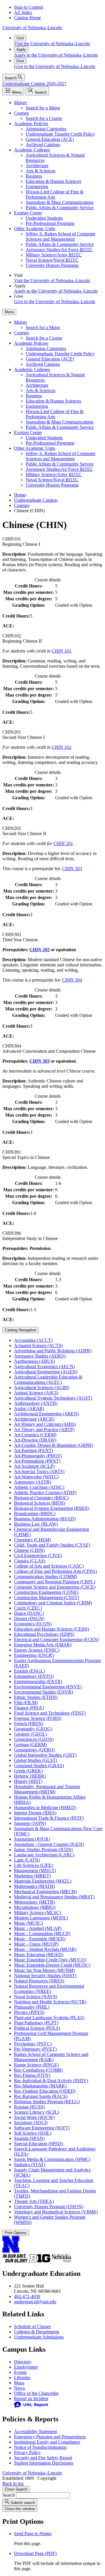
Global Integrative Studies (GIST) (45, 1755)
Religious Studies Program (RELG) (47, 2102)
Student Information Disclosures (44, 2463)
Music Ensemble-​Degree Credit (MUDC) (52, 1965)
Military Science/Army (54, 255)
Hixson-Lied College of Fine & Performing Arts (55, 194)
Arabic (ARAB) (29, 1408)
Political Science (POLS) (37, 2028)
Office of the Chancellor (36, 2393)
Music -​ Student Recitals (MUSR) (45, 1949)
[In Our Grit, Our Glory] (16, 2261)
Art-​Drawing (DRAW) (35, 1440)
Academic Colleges (32, 150)
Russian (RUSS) (29, 2107)
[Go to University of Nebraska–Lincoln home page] (11, 2251)
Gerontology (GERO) (34, 1750)
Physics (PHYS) (29, 2012)
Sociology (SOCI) (31, 2123)
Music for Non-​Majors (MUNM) (44, 1970)
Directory (23, 2362)
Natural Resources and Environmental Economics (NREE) (49, 1989)
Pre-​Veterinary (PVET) (35, 2049)
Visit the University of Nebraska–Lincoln (52, 44)
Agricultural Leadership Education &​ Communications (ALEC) (48, 1380)
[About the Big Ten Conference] (40, 2261)
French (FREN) (29, 1724)
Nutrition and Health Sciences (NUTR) (50, 2002)
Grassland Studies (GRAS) (39, 1766)
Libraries (22, 2377)
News (19, 2388)
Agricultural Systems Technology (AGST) (53, 1398)
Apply (21, 49)
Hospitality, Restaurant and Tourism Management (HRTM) (47, 1789)
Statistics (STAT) (30, 2165)
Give (20, 61)
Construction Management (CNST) (47, 1597)
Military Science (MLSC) (37, 1913)
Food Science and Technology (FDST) (50, 1713)
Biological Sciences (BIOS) (40, 1503)
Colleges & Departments (37, 2332)
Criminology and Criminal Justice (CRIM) (53, 1603)
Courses (21, 113)
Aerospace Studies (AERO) (40, 1356)
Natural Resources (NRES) (39, 1981)
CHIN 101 (61, 651)
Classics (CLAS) (30, 1561)
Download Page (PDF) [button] (35, 2553)
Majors (20, 103)
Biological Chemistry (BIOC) (41, 1498)
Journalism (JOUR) (32, 1839)
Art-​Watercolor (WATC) (36, 1477)
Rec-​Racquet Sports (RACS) (41, 2096)
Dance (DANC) (29, 1613)
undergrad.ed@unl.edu (35, 2302)
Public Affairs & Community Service (60, 208)
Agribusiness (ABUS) (34, 1361)
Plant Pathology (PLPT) (36, 2023)
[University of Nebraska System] (62, 2261)
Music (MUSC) (28, 1923)
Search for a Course (44, 118)
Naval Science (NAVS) (36, 1997)
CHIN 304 (72, 980)
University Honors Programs (52, 265)
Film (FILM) (26, 1703)
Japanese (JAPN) (30, 1823)
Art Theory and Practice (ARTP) (44, 1429)
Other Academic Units (35, 229)
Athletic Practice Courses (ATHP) (45, 1492)
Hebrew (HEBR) (30, 1776)
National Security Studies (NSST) (45, 1976)
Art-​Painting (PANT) (34, 1450)
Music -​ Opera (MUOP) (36, 1944)
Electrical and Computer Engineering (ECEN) (56, 1639)
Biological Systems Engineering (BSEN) (52, 1508)
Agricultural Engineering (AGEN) (46, 1372)
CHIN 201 (63, 843)
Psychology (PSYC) (33, 2044)
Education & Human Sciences (53, 181)
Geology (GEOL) (30, 1734)
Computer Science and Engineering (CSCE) (55, 1587)
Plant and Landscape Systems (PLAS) (49, 2018)
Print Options (16, 2233)
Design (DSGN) (29, 1618)
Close (16, 2489)
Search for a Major (43, 108)
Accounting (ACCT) (33, 1340)
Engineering (37, 187)
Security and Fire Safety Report (43, 2458)
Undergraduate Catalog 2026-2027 (34, 84)
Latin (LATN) (27, 1860)
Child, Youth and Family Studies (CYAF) (52, 1545)
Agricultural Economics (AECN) (44, 1366)
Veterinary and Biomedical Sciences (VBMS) (56, 2212)
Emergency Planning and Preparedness (50, 2437)
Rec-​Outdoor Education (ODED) (45, 2091)
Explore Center (28, 213)
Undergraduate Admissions (39, 2337)
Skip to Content (28, 7)
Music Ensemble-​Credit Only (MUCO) (50, 1960)
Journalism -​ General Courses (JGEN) (49, 1844)
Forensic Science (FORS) (38, 1718)
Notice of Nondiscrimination (40, 2447)
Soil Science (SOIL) (33, 2133)
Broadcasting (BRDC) (35, 1513)
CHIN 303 (72, 869)
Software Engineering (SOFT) (42, 2128)
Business (34, 176)
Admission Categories (46, 129)
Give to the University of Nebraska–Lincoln (55, 66)
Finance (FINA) (29, 1708)
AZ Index (23, 12)
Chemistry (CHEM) (32, 1540)
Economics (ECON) (33, 1624)
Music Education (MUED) (39, 1955)
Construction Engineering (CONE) (46, 1592)
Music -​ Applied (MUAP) (38, 1928)
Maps (19, 2383)
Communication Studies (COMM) (45, 1576)
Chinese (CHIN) (29, 1550)
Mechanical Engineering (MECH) (45, 1892)
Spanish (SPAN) (29, 2138)
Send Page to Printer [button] (33, 2534)
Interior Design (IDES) (35, 1813)
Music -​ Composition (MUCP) (42, 1934)
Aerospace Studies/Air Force (59, 250)
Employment (26, 2367)
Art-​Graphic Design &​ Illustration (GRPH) (54, 1445)
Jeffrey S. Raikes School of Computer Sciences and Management (61, 236)
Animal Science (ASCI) (36, 1393)
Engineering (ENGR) (34, 1655)
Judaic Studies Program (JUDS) (43, 1850)
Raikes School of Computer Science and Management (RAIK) (51, 2057)
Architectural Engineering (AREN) (46, 1414)
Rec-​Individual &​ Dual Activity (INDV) (51, 2081)
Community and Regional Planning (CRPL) (55, 1582)
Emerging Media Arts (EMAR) (43, 1645)
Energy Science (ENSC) (37, 1650)
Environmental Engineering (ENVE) (48, 1687)
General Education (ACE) (50, 139)
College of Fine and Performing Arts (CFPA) (55, 1571)
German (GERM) (30, 1745)
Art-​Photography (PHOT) (38, 1456)
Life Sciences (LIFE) (33, 1865)
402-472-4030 (27, 2296)
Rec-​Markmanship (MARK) (40, 2086)
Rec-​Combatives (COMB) (38, 2070)
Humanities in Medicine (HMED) (45, 1808)
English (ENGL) (29, 1671)
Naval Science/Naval (52, 260)
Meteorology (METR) (34, 1902)
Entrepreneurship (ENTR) (38, 1682)
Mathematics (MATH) (34, 1886)
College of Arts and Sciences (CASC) (49, 1566)
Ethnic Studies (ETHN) (36, 1697)
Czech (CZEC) (28, 1608)
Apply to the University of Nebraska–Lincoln (56, 55)
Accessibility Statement (35, 2431)
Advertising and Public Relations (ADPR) (53, 1351)
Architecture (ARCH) (34, 1419)
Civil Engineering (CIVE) (38, 1555)
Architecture (37, 166)
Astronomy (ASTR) (33, 1482)
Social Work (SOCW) (34, 2117)
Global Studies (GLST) (36, 1760)
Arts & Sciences (41, 171)
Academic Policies (31, 124)
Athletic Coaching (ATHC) (39, 1487)
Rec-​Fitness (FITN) (32, 2075)
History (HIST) (28, 1781)
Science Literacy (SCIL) (36, 2112)
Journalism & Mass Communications (60, 202)
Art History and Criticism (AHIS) (45, 1424)
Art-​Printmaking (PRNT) (37, 1461)
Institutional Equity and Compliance (47, 2442)
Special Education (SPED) (38, 2144)
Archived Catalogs (43, 145)
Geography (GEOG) (33, 1729)
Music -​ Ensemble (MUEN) (40, 1939)
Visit (20, 38)
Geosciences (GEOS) (34, 1739)
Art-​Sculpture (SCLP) (34, 1466)
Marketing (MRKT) (32, 1876)
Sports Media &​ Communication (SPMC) (52, 2159)
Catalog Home (27, 18)
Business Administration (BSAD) (45, 1519)
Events (20, 2372)
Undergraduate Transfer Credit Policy (60, 134)
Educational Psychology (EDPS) (44, 1634)
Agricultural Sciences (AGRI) (42, 1387)
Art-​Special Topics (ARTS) (39, 1471)
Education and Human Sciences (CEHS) (51, 1629)
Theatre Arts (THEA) (34, 2201)
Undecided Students (44, 218)
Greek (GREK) (28, 1771)
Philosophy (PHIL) (32, 2007)
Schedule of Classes (32, 2326)
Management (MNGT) (35, 1871)
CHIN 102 (61, 747)
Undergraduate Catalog (35, 500)
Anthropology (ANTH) (36, 1403)
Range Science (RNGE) (36, 2065)
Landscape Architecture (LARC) (44, 1855)
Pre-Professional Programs (50, 223)
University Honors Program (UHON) (49, 2207)
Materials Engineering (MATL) (43, 1881)
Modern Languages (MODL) (41, 1918)
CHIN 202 (40, 950)
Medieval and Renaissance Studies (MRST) (54, 1897)
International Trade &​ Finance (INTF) (49, 1818)
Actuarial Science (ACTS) (38, 1345)
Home (20, 495)
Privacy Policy (27, 2452)
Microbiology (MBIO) (35, 1907)
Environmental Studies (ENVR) (43, 1692)
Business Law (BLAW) (36, 1524)
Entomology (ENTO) (34, 1676)
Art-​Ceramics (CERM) (35, 1435)
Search (9, 2495)
